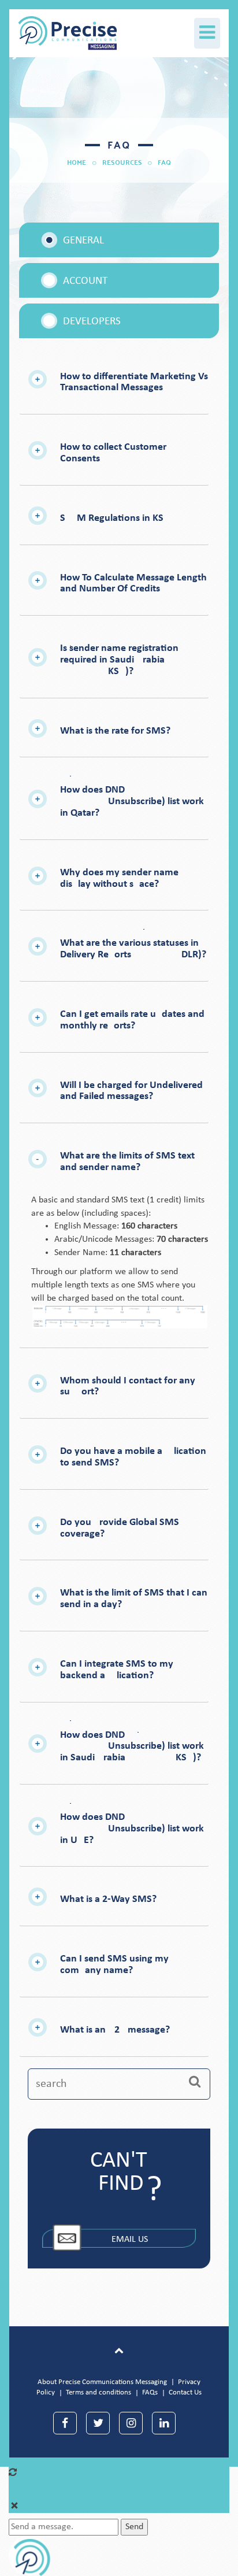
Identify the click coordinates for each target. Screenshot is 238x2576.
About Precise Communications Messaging (102, 2382)
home (77, 162)
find (121, 2184)
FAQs (150, 2392)
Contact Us (185, 2392)
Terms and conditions (98, 2392)
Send (134, 2527)
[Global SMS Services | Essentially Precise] (59, 30)
